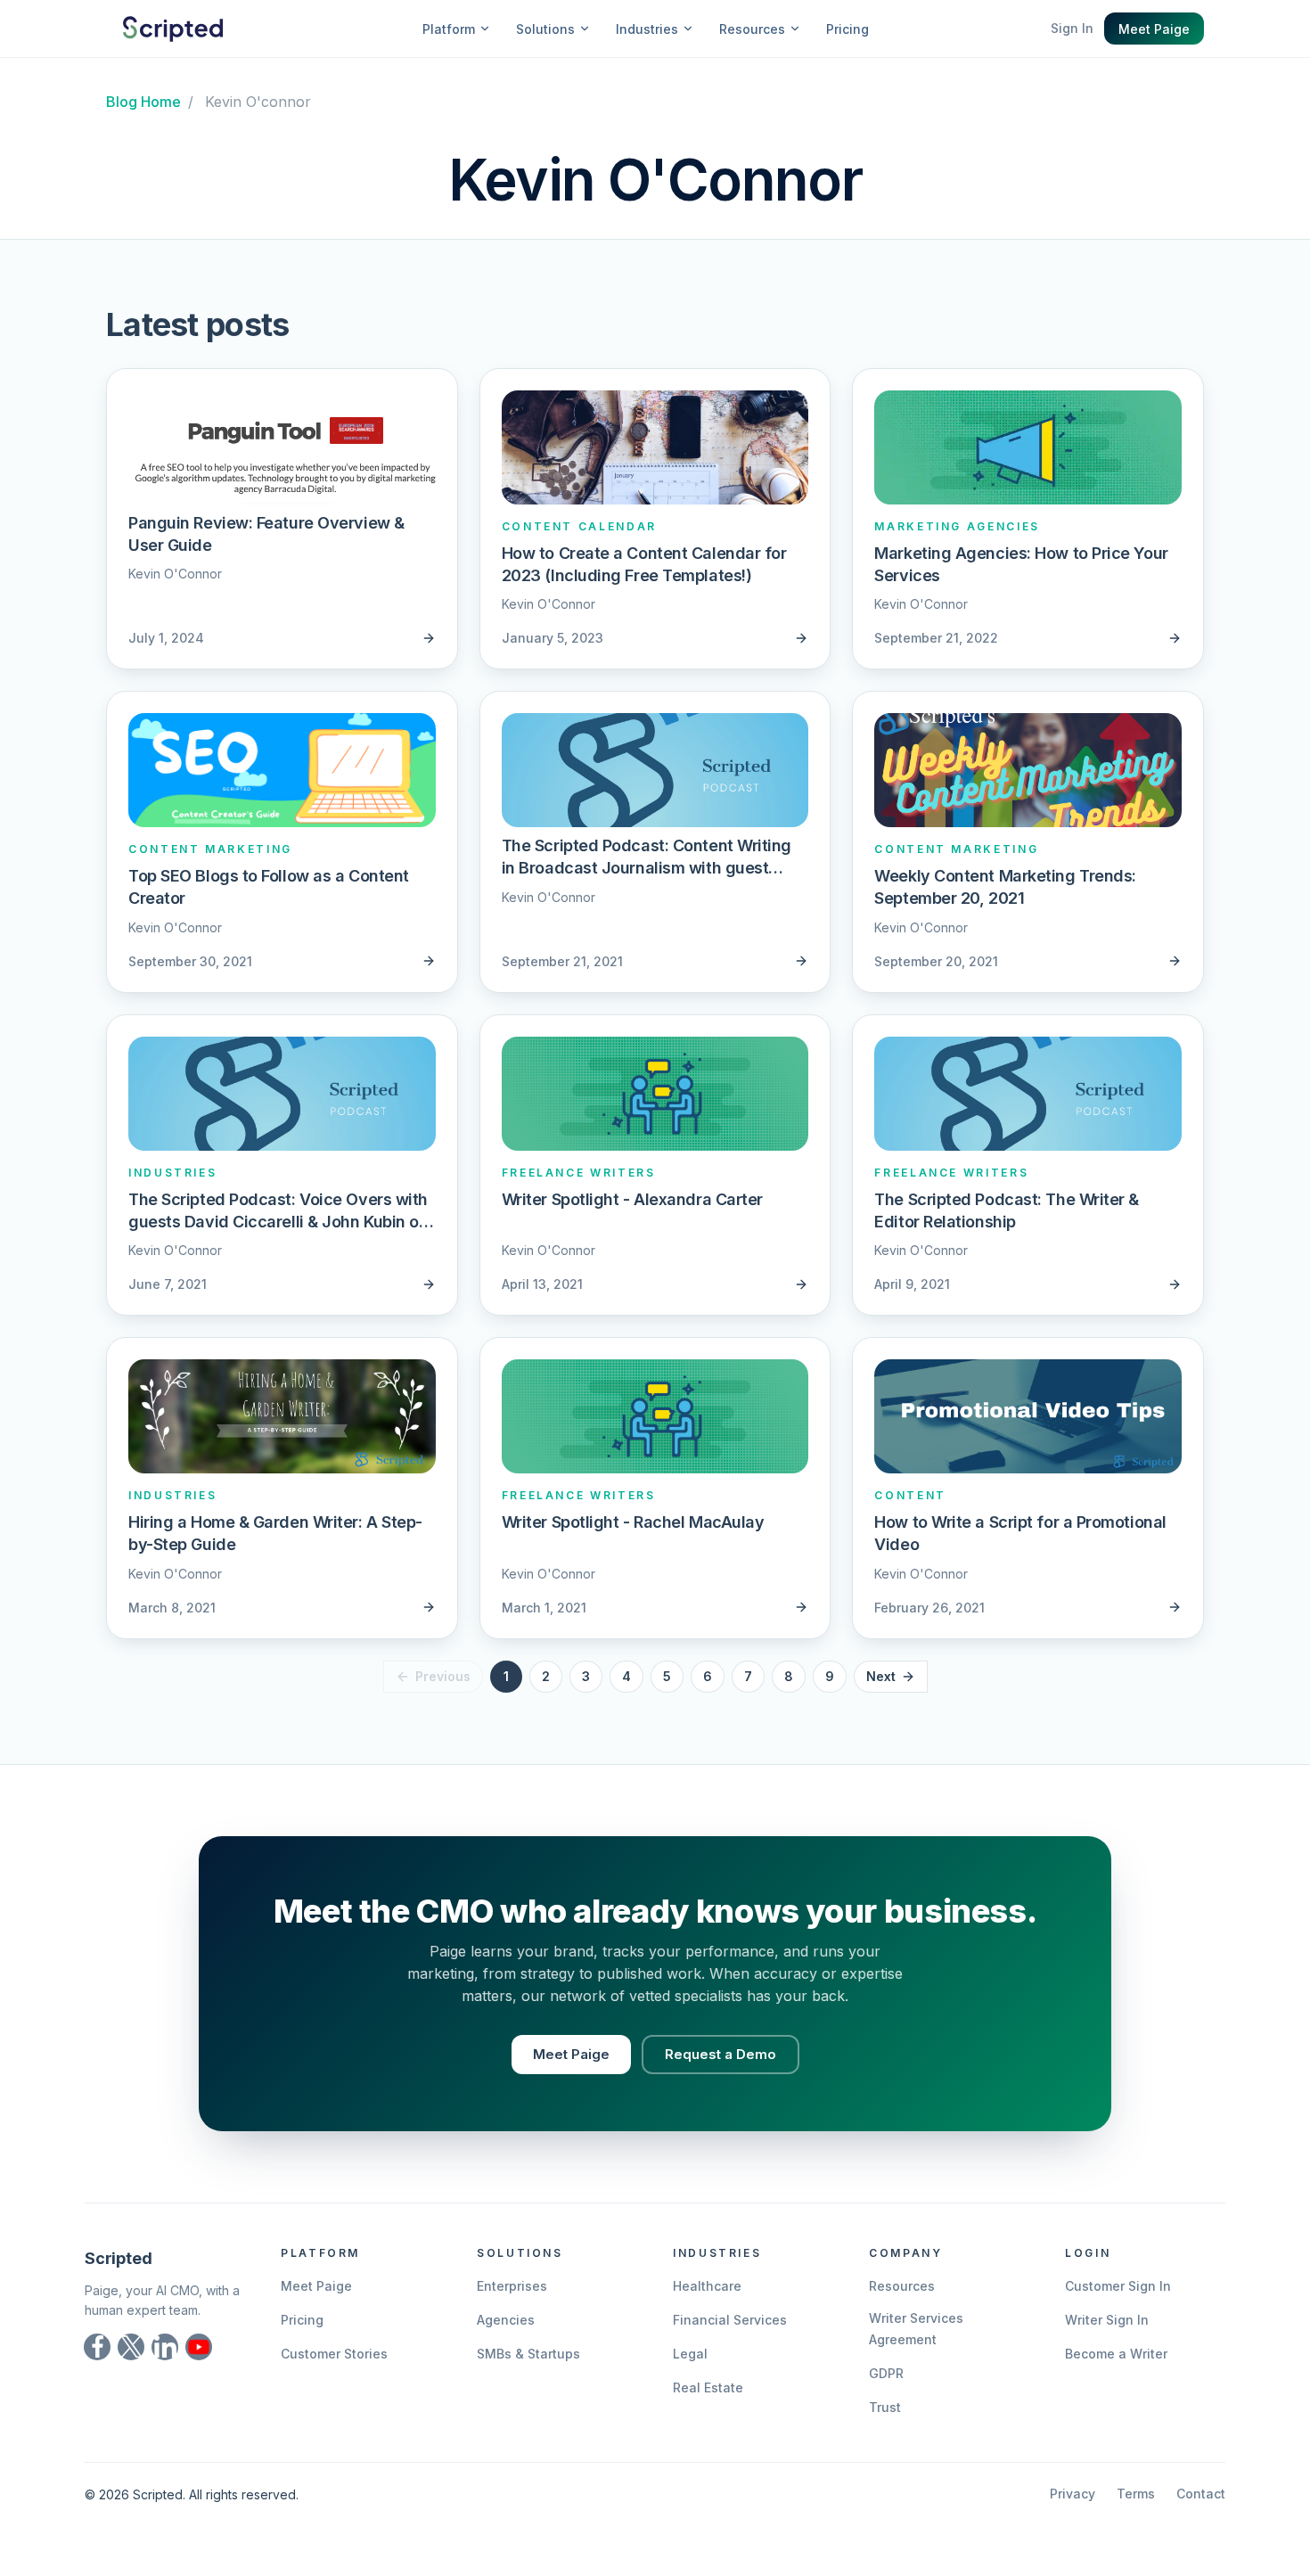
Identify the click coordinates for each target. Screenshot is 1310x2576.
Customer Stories (334, 2354)
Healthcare (707, 2286)
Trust (885, 2407)
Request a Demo (720, 2054)
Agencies (506, 2320)
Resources (902, 2286)
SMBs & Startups (528, 2354)
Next (881, 1676)
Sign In (1072, 28)
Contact (1201, 2494)
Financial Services (730, 2320)
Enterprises (512, 2286)
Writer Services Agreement (916, 2329)
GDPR (886, 2373)
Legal (690, 2354)
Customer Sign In (1118, 2286)
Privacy (1073, 2494)
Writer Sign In (1107, 2320)
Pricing (847, 29)
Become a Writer (1116, 2354)
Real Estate (708, 2387)
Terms (1136, 2494)
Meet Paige (1154, 29)
